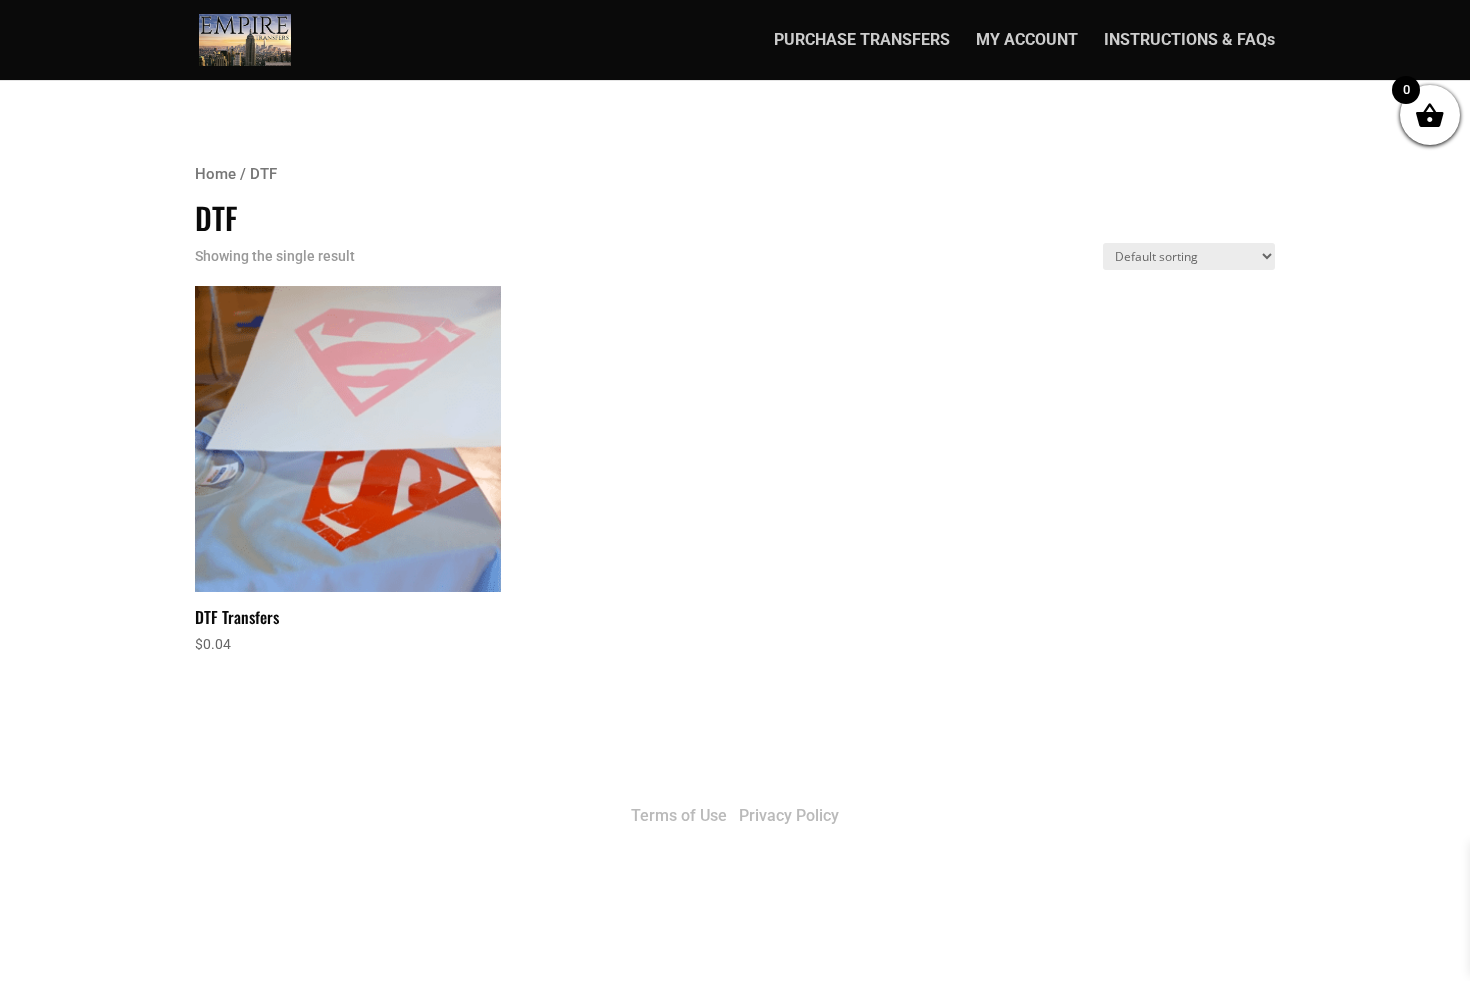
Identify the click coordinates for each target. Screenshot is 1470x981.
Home (215, 174)
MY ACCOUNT (1027, 41)
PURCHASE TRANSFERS (862, 41)
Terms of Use (679, 815)
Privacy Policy (789, 815)
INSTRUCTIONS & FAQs (1189, 41)
